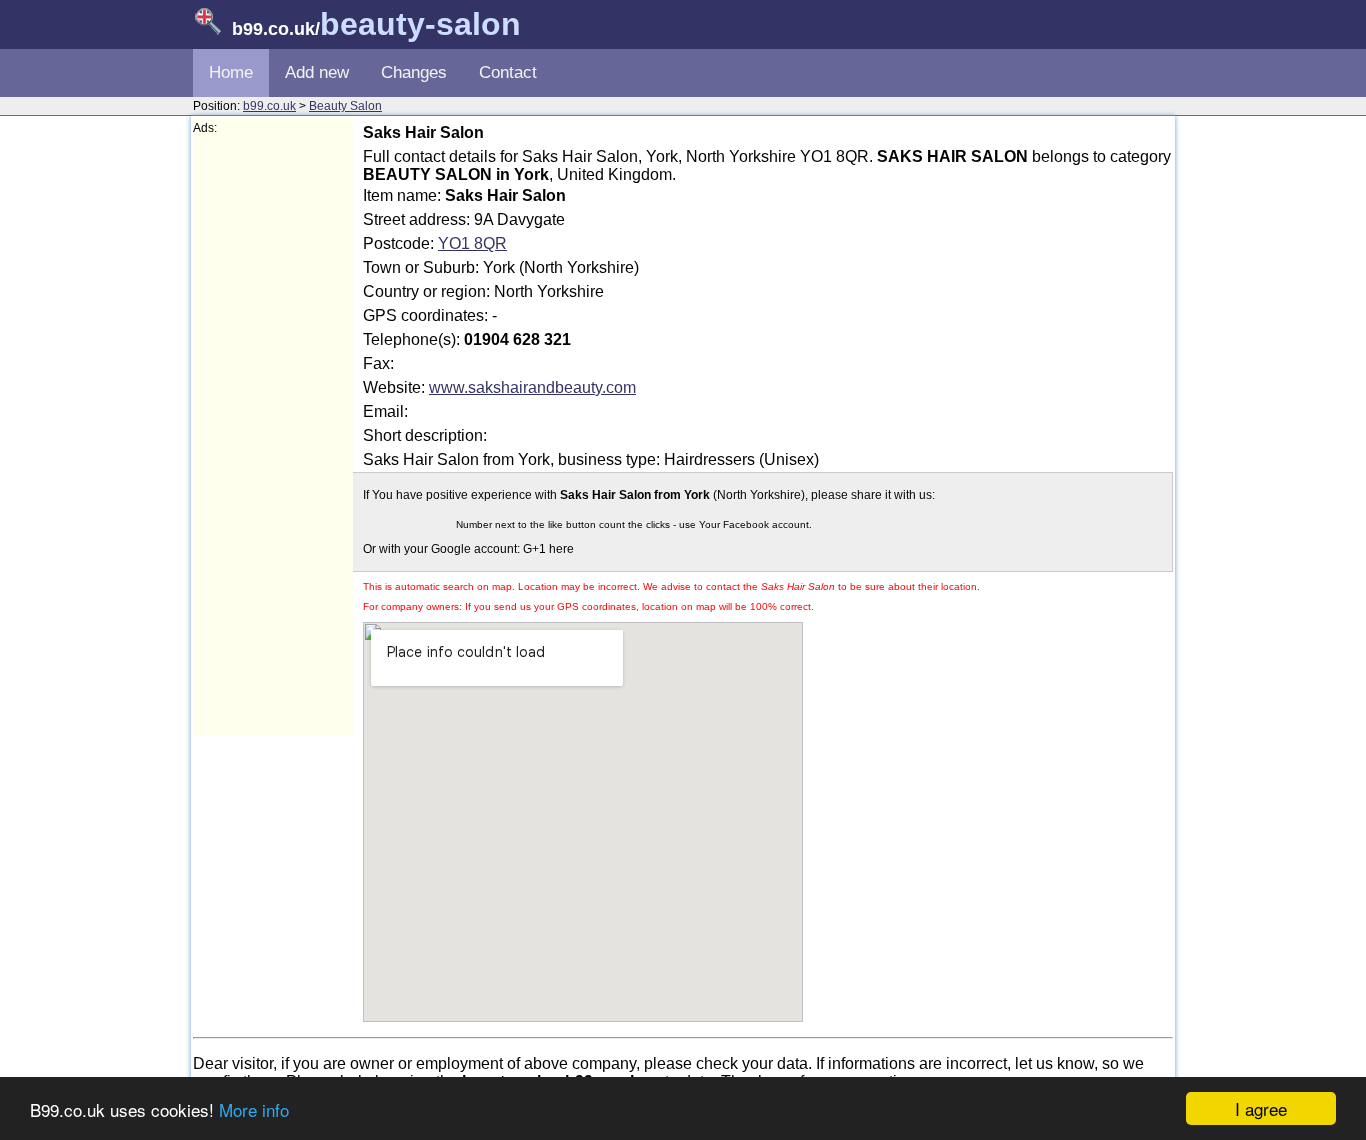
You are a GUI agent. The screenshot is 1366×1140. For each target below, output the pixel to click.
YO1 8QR (472, 243)
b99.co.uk (269, 106)
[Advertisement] (273, 436)
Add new (317, 72)
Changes (414, 72)
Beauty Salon (345, 106)
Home (231, 72)
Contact (508, 72)
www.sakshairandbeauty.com (532, 387)
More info (254, 1109)
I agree (1261, 1108)
